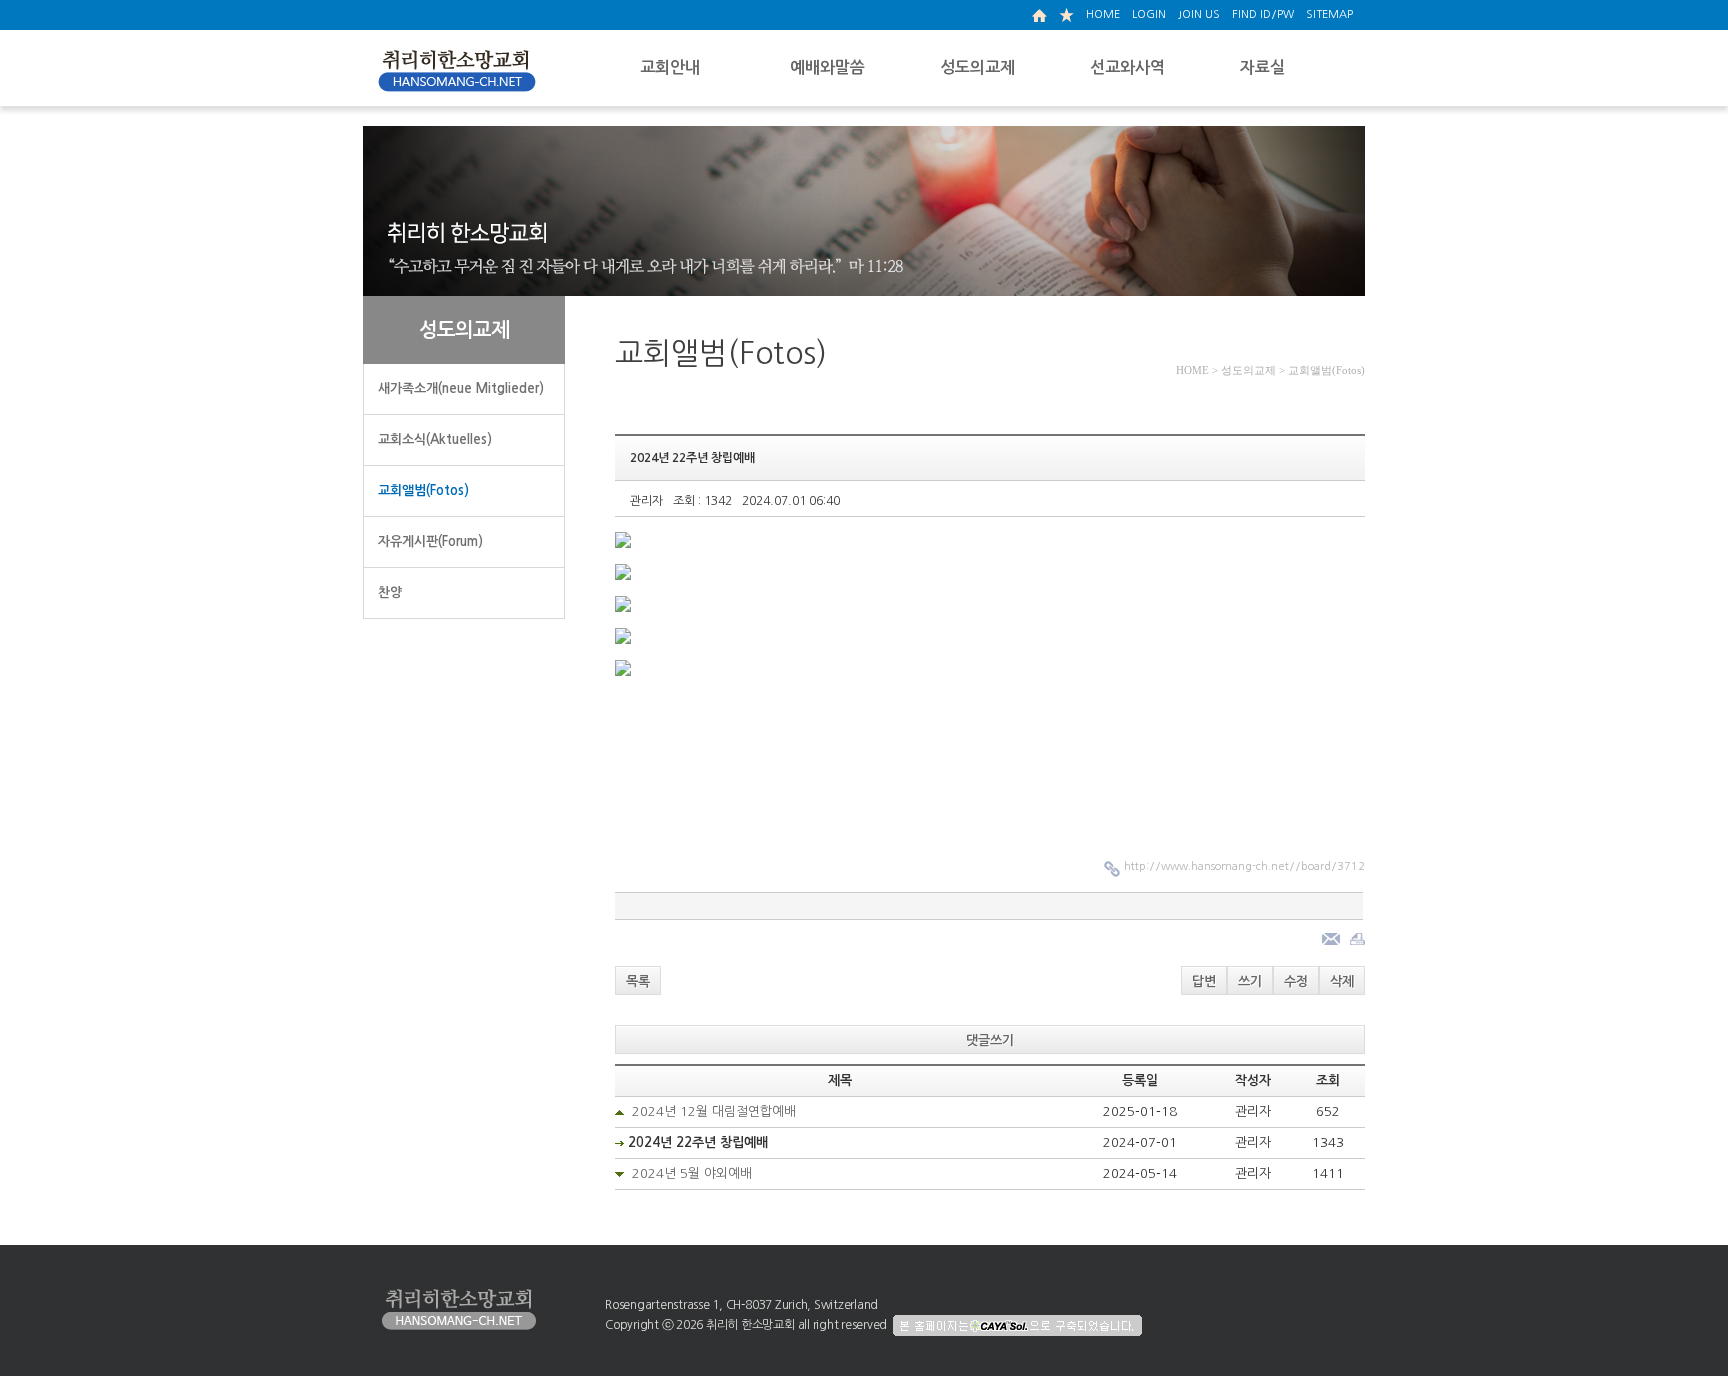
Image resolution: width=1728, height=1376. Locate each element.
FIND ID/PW (1263, 14)
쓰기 (1250, 981)
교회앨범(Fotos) (423, 490)
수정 (1296, 981)
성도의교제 (977, 67)
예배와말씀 (827, 67)
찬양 (390, 592)
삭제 (1342, 981)
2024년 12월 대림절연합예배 (714, 1111)
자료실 (1262, 67)
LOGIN (1149, 14)
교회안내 (670, 67)
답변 (1204, 981)
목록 (638, 981)
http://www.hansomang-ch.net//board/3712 (1244, 866)
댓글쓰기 (990, 1040)
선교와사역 (1127, 67)
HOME (1103, 14)
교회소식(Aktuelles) (435, 439)
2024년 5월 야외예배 (692, 1173)
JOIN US (1199, 14)
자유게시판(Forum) (430, 541)
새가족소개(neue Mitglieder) (461, 388)
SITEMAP (1329, 14)
